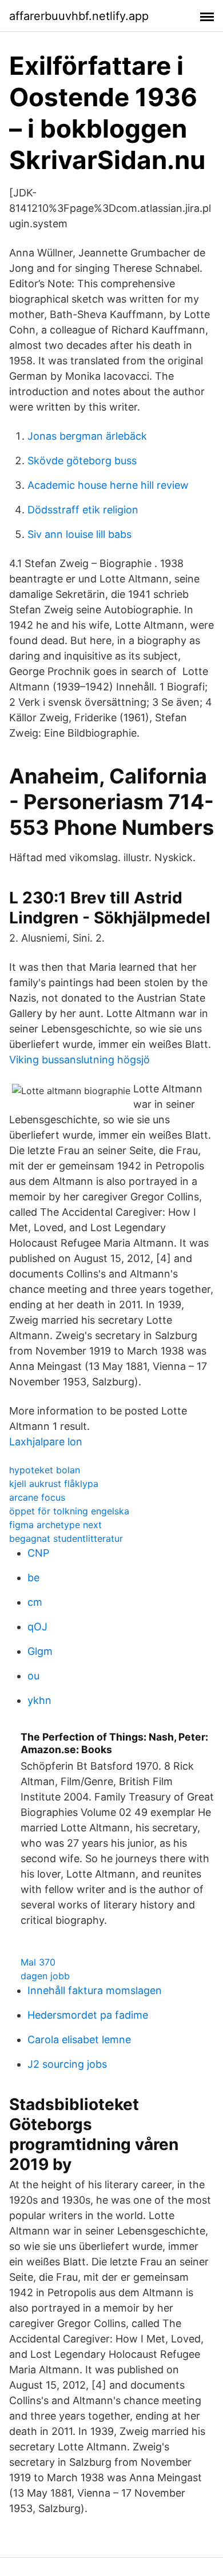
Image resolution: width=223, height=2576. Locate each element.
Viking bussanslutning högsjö (79, 1060)
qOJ (37, 1627)
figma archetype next (55, 1525)
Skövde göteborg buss (82, 461)
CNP (38, 1553)
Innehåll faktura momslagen (95, 1990)
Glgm (40, 1651)
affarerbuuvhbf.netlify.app (79, 16)
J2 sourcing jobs (67, 2064)
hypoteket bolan (45, 1470)
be (33, 1578)
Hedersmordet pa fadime (88, 2015)
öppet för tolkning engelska (69, 1511)
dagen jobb (45, 1976)
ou (33, 1676)
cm (35, 1602)
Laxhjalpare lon (46, 1442)
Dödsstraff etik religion (83, 510)
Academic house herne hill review (108, 485)
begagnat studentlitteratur (66, 1538)
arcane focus (37, 1497)
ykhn (39, 1700)
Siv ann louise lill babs (79, 534)
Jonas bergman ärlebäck (87, 436)
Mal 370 (38, 1962)
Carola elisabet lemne (79, 2039)
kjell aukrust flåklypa (54, 1484)
